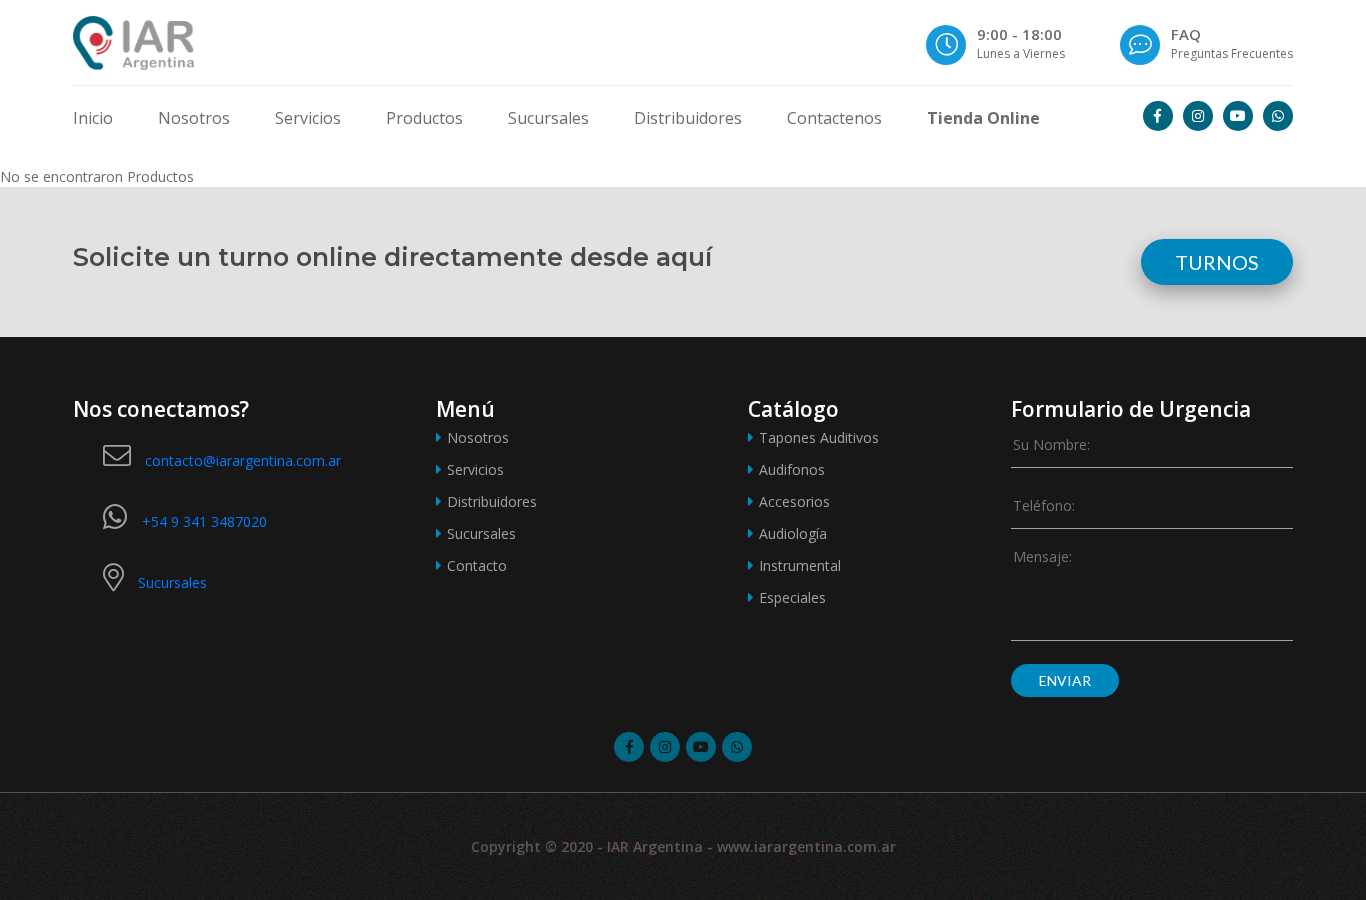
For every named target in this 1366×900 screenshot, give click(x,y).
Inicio (93, 118)
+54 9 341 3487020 (204, 521)
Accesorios (794, 501)
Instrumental (800, 565)
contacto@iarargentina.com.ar (243, 460)
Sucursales (548, 118)
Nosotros (194, 118)
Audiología (793, 533)
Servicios (308, 118)
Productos (424, 118)
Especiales (792, 597)
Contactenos (834, 118)
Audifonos (792, 469)
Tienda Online (983, 118)
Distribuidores (688, 118)
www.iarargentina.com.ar (806, 846)
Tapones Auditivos (819, 437)
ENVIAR (1065, 680)
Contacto (477, 565)
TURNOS (1217, 262)
